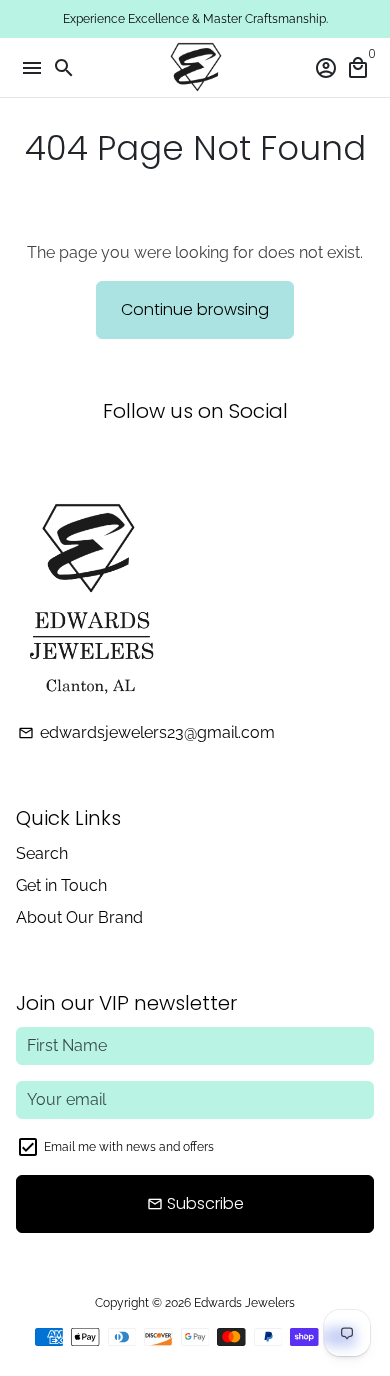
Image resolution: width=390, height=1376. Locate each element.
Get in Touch (61, 885)
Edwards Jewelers (244, 1303)
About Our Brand (79, 917)
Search (42, 853)
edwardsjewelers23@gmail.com (146, 732)
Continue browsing (195, 309)
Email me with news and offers (129, 1147)
